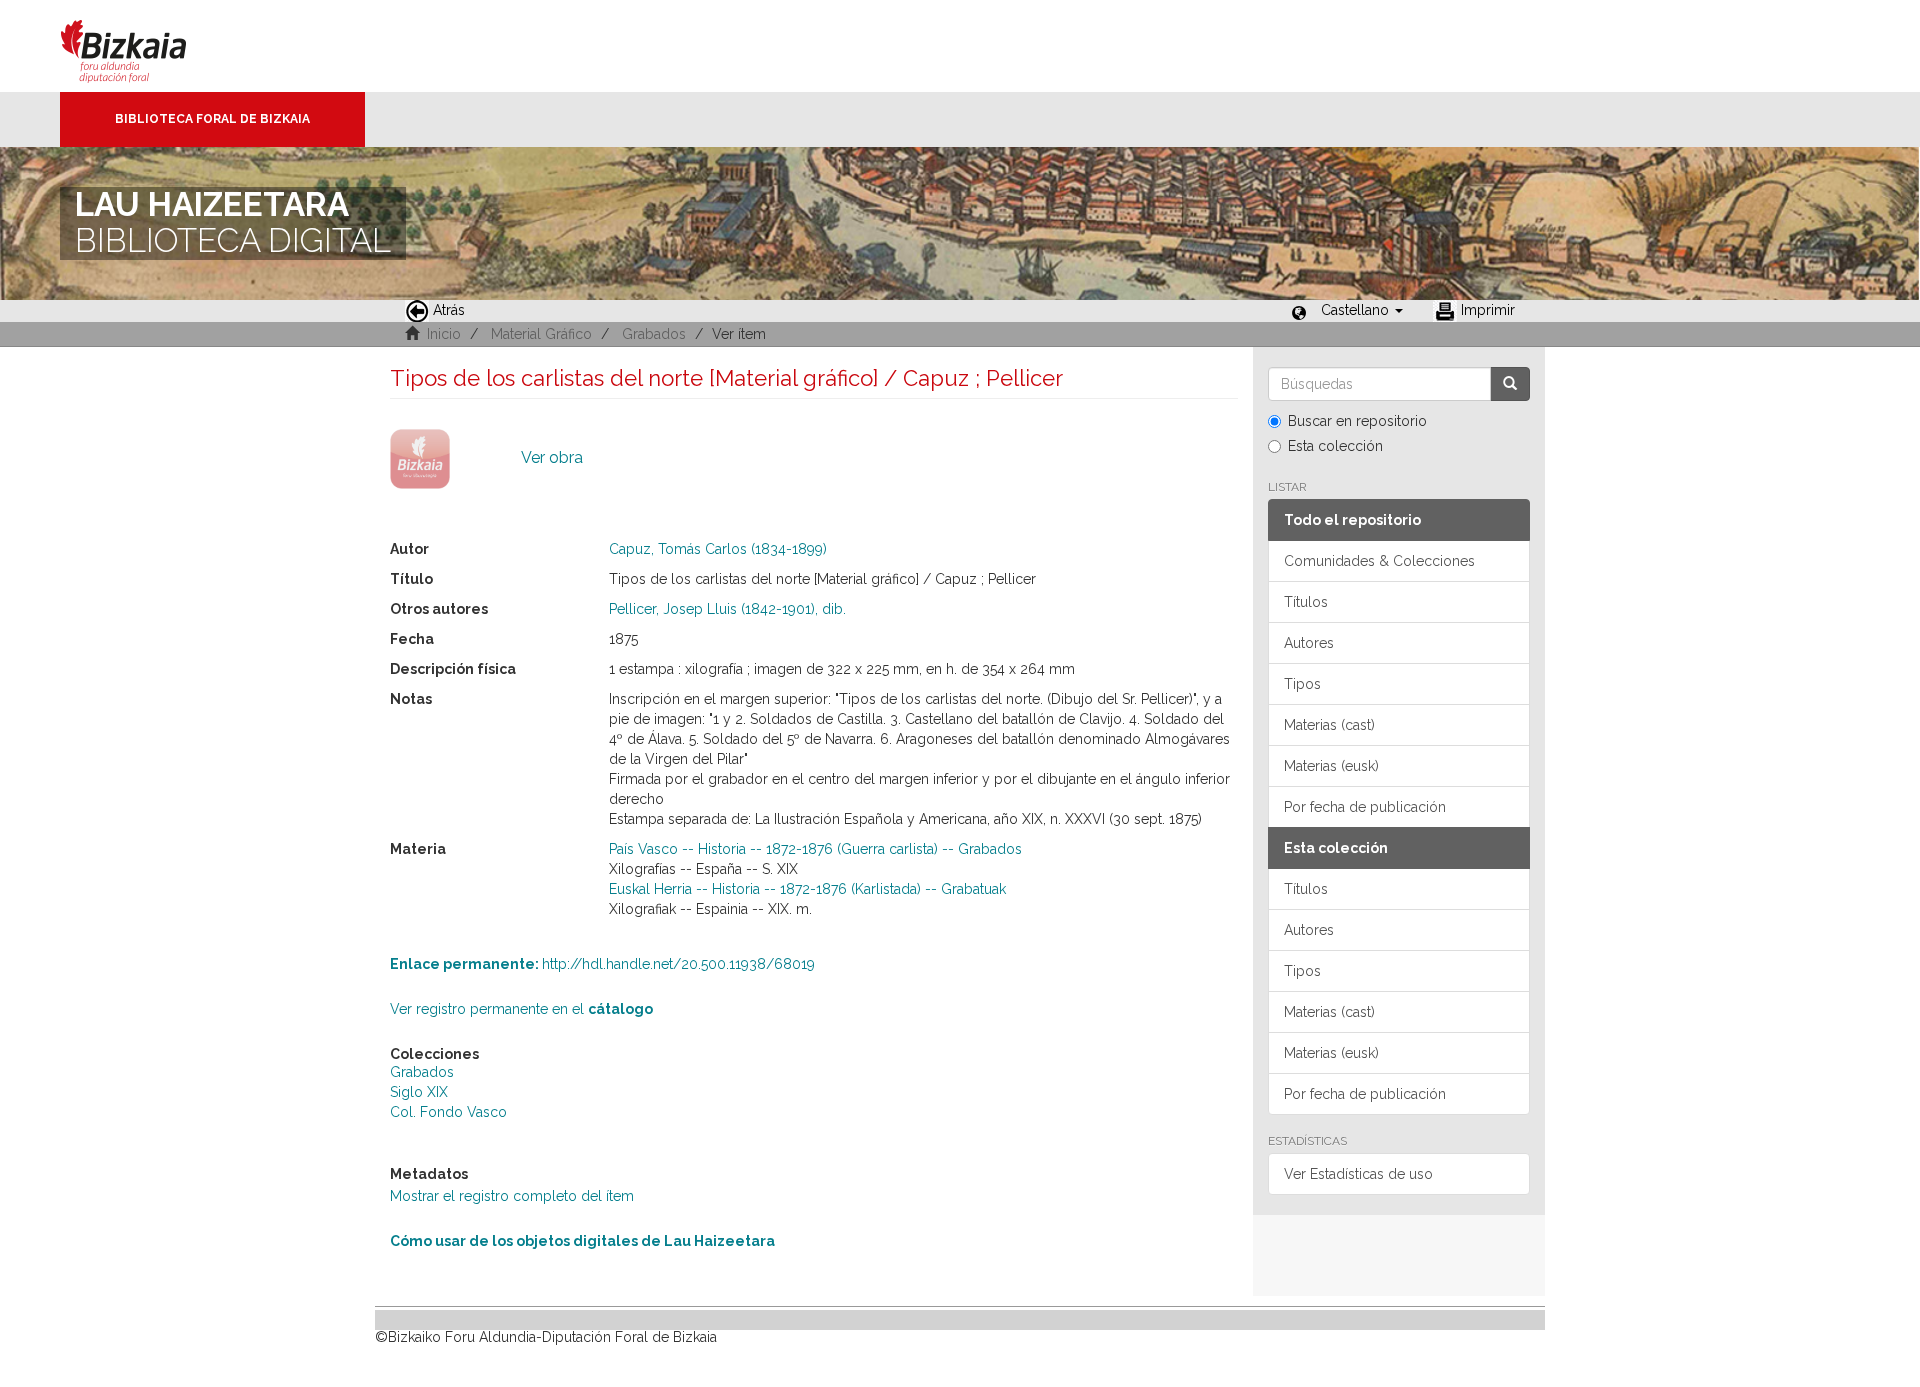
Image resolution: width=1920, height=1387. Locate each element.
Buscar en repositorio (1357, 421)
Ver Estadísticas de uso (1358, 1174)
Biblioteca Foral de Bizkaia (212, 119)
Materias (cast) (1329, 725)
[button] (1362, 310)
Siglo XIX (419, 1092)
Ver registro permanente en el (521, 1009)
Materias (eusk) (1331, 766)
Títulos (1306, 602)
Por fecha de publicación (1365, 807)
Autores (1309, 643)
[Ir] (1510, 384)
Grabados (654, 334)
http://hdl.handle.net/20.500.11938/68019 (602, 964)
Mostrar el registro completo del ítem (512, 1196)
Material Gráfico (541, 334)
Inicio (444, 334)
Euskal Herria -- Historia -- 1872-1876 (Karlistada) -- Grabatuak (807, 889)
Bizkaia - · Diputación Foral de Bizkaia (144, 46)
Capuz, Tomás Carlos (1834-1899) (718, 549)
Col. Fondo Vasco (448, 1112)
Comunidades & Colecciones (1379, 561)
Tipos (1302, 684)
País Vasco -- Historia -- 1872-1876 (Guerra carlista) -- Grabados (815, 849)
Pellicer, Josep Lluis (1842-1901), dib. (727, 609)
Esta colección (1335, 446)
